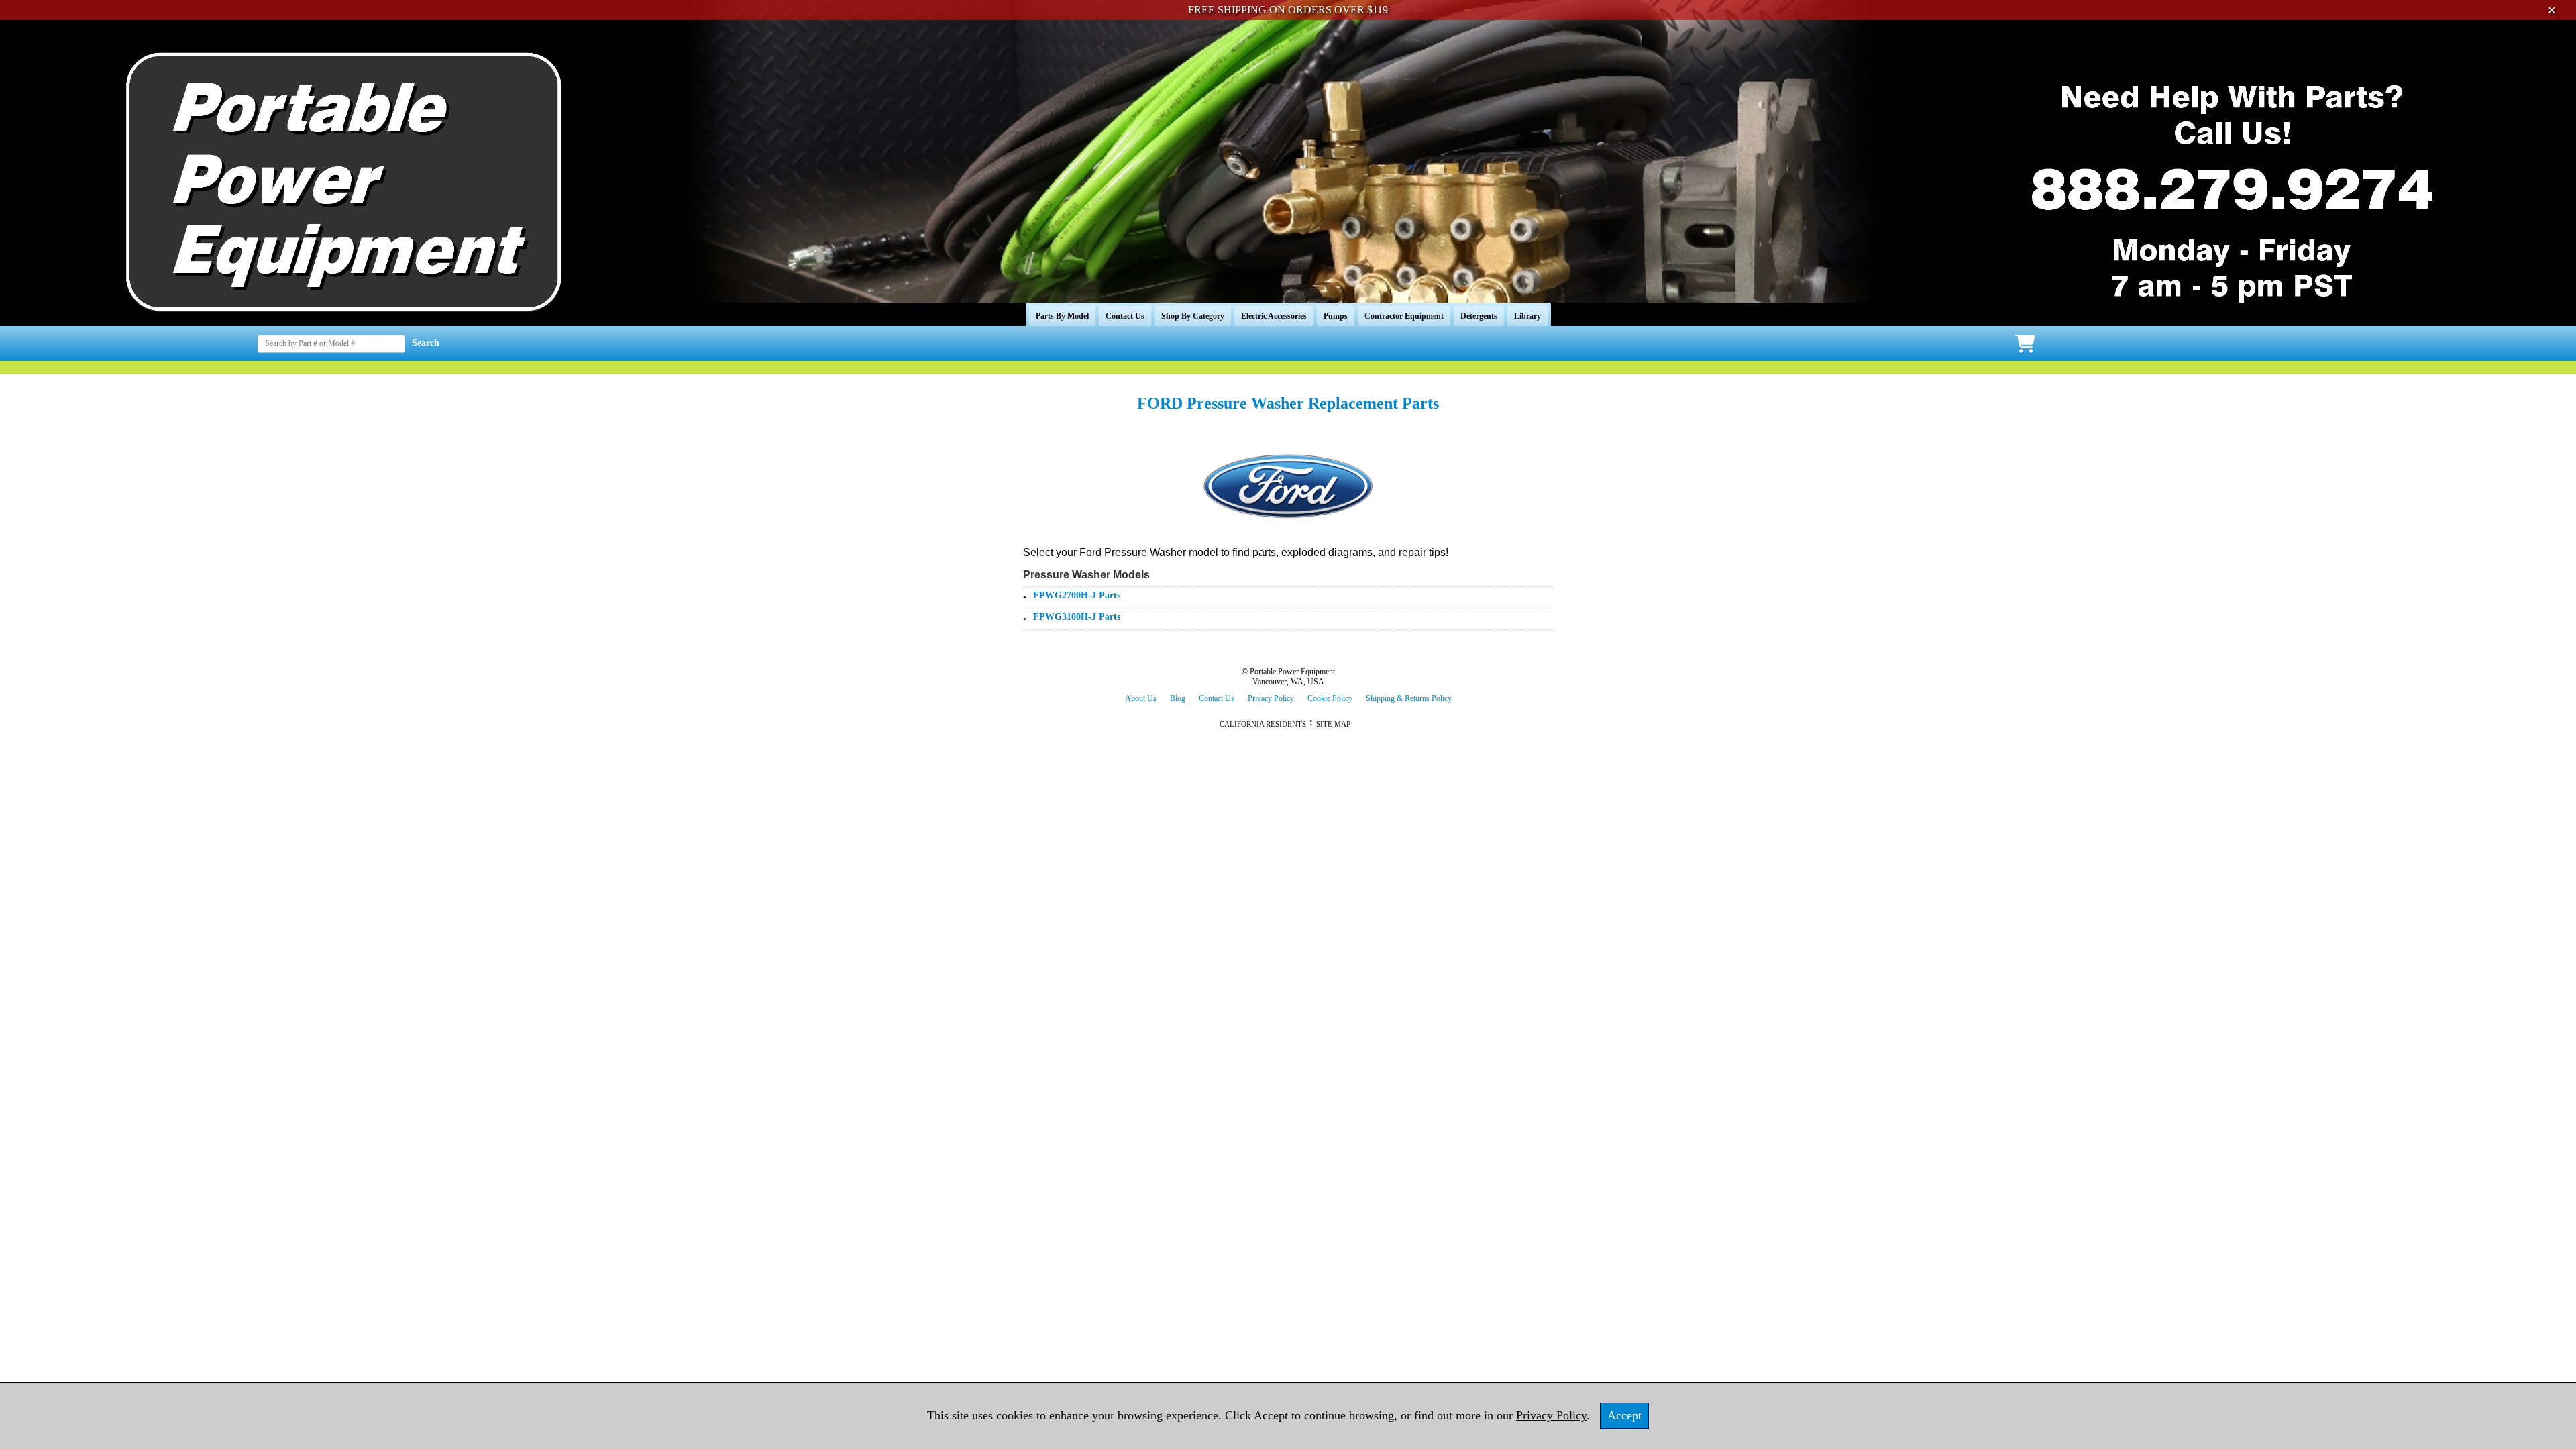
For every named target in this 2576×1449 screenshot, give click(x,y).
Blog (1178, 698)
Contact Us (1125, 316)
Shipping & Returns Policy (1409, 698)
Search (426, 343)
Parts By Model (1062, 316)
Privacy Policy (1271, 698)
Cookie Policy (1330, 698)
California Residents (1263, 724)
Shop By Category (1193, 316)
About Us (1141, 698)
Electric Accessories (1274, 316)
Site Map (1333, 724)
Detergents (1479, 316)
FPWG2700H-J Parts (1077, 595)
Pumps (1336, 316)
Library (1527, 316)
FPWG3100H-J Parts (1077, 617)
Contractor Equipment (1404, 316)
